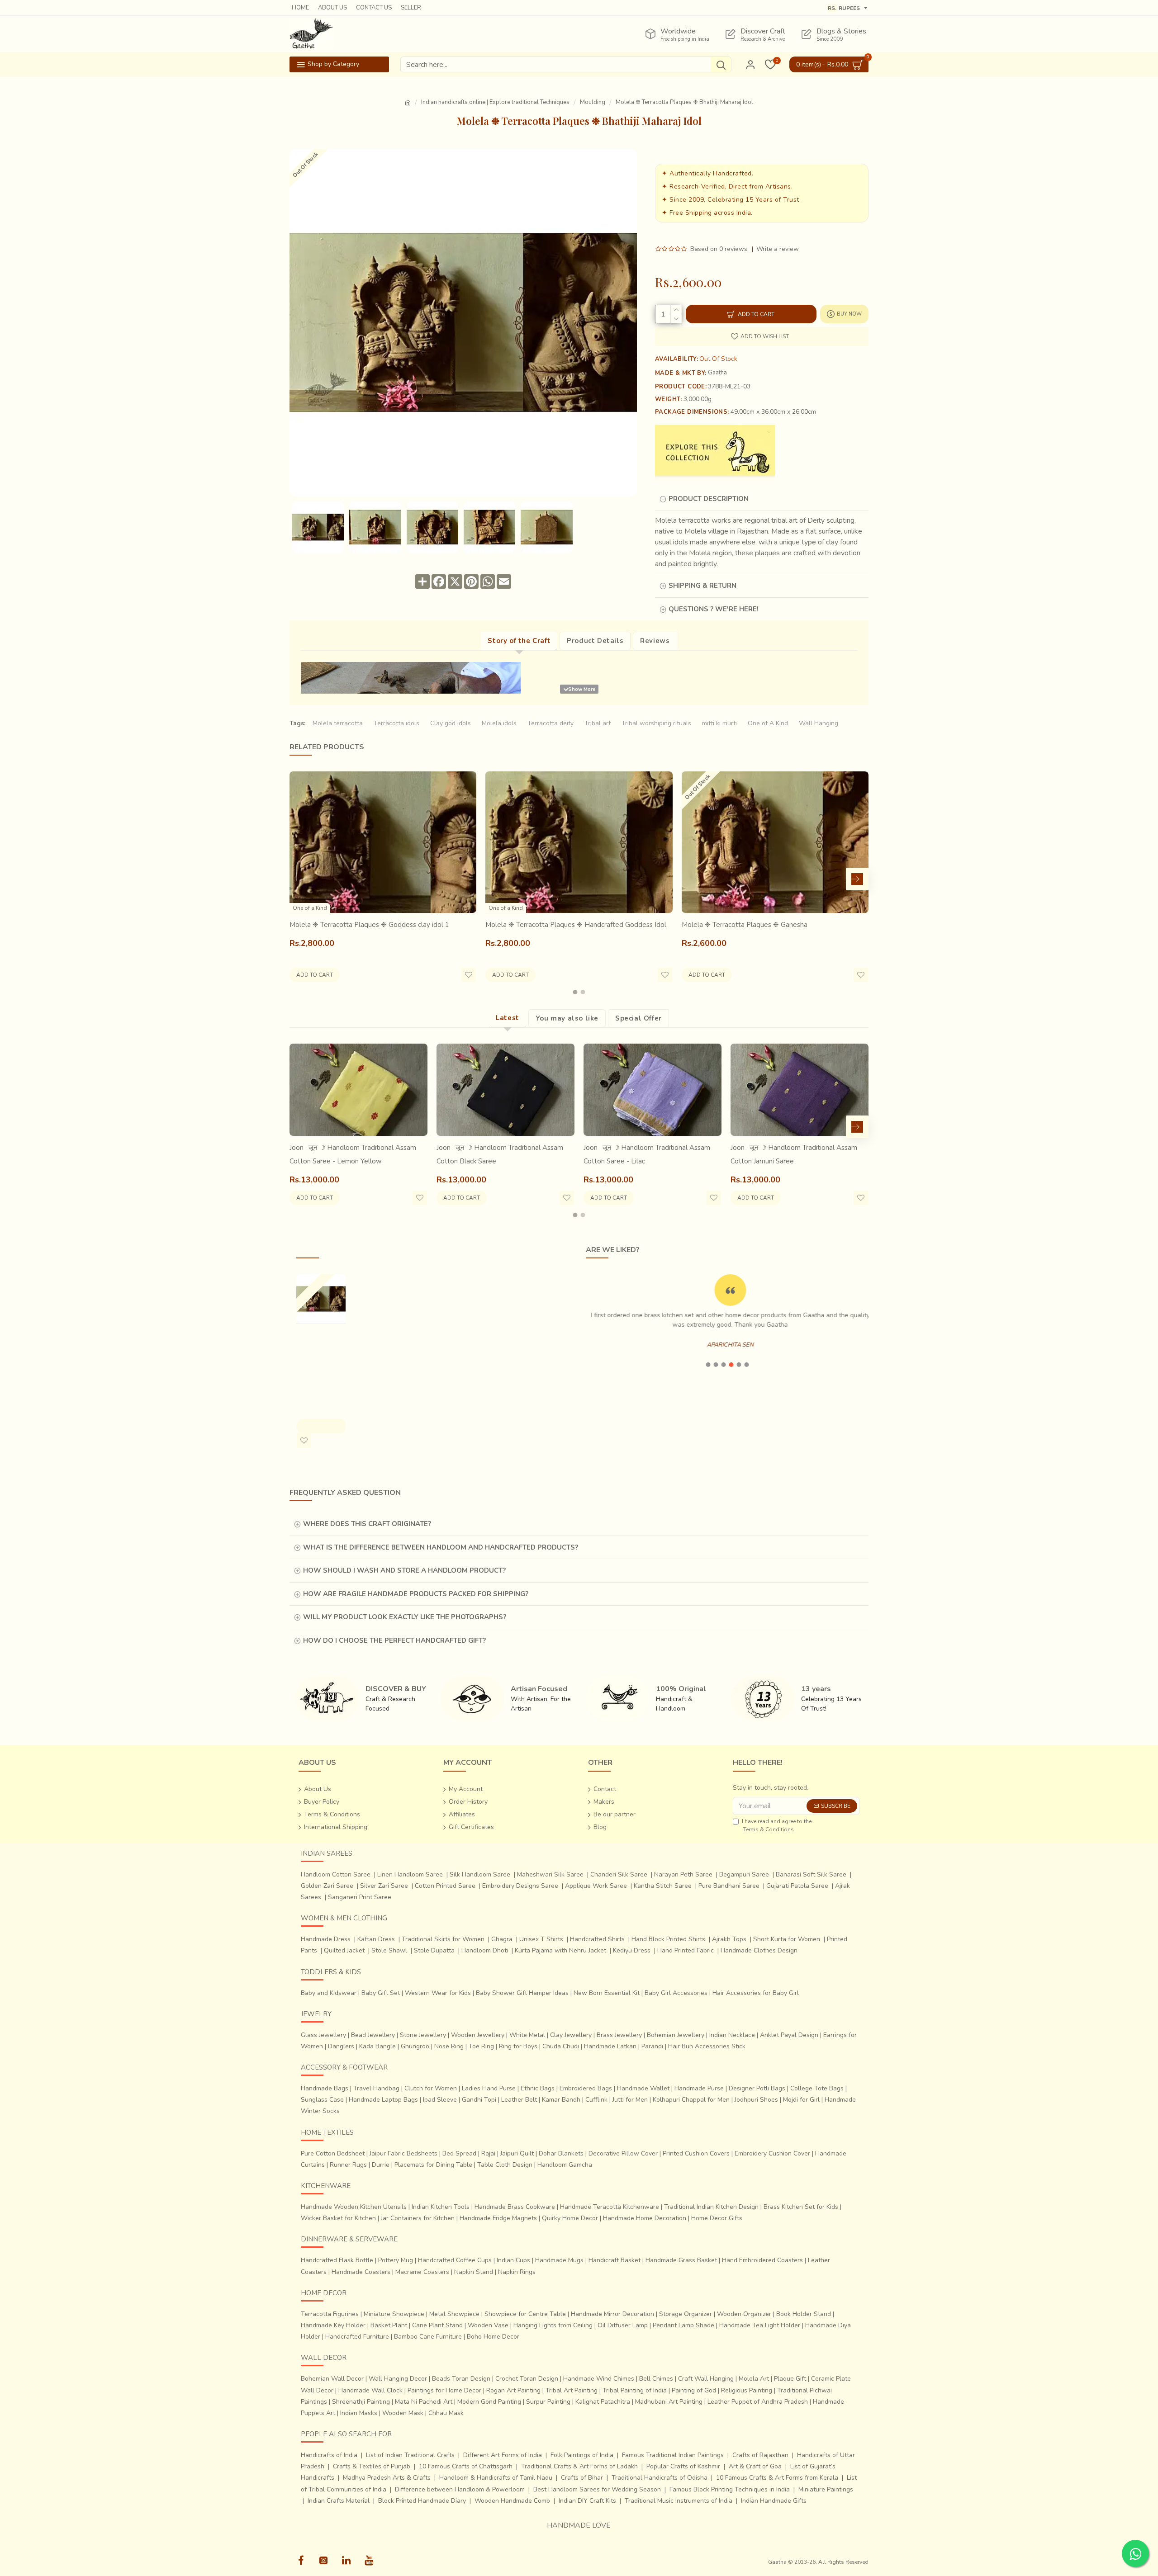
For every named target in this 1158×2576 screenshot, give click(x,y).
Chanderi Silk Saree (619, 1874)
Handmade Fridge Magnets (498, 2218)
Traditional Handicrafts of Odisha (660, 2478)
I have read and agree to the (777, 1825)
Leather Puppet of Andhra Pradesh (758, 2402)
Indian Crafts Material (339, 2501)
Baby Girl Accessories (676, 1993)
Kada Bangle (377, 2046)
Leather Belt (519, 2100)
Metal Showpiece (454, 2314)
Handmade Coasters (361, 2272)
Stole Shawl (389, 1950)
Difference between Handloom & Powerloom (460, 2489)
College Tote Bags (817, 2088)
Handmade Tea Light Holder (760, 2325)
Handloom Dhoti (485, 1950)
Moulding (593, 102)
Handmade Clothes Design (759, 1950)
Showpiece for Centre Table (525, 2314)
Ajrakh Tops (729, 1939)
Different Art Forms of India (503, 2455)
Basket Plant (389, 2325)
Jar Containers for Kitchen (418, 2218)
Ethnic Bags (538, 2088)
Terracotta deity (551, 723)
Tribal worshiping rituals (656, 723)
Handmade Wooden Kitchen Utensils (354, 2207)
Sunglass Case (322, 2100)
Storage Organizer (686, 2314)
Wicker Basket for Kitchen (338, 2218)
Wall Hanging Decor (398, 2379)
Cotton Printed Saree (445, 1886)
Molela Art (754, 2379)
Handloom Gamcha (565, 2165)
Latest (508, 1018)
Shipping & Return (702, 586)
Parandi (652, 2046)
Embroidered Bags (586, 2088)
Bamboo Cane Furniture (428, 2337)
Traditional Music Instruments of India (679, 2501)
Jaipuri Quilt (517, 2153)
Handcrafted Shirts (597, 1939)
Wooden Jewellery (478, 2035)
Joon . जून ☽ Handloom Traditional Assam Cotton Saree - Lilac (647, 1154)
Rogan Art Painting (513, 2390)
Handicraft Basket (615, 2260)
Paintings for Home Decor (444, 2390)
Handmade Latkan (610, 2046)
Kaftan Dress (376, 1939)
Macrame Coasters (422, 2272)
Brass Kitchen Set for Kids (801, 2207)
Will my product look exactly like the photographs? (405, 1617)
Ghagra (502, 1939)
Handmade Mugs (559, 2260)
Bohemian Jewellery (676, 2035)
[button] (301, 879)
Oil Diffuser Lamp (623, 2325)
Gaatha (717, 373)
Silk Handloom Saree (480, 1874)
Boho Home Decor (493, 2337)
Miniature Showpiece (394, 2314)
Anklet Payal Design (789, 2035)
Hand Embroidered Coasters (762, 2260)
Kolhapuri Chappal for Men (691, 2100)
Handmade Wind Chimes (599, 2379)
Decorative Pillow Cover (623, 2153)
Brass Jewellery (619, 2035)
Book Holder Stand (804, 2314)
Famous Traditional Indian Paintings (673, 2455)
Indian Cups (513, 2260)
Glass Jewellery (323, 2035)
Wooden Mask (403, 2413)
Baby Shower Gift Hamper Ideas (522, 1993)
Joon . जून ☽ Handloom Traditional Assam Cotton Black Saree (500, 1154)
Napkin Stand (474, 2272)
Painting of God (694, 2390)
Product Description (709, 499)
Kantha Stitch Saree (663, 1886)
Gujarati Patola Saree (797, 1886)
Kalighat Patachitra (603, 2402)
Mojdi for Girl (801, 2100)
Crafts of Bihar (582, 2478)
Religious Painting (747, 2390)
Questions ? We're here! (714, 609)
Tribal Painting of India (635, 2390)
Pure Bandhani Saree (729, 1886)
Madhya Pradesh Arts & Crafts (387, 2478)
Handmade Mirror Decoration (612, 2314)
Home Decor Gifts (717, 2218)
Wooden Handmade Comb (512, 2501)
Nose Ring (449, 2046)
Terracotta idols (396, 723)
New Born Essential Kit (607, 1993)
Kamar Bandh (561, 2100)
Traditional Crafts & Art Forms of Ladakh (579, 2466)
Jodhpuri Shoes (756, 2100)
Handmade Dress (326, 1939)
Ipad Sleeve (440, 2100)
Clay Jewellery (571, 2035)
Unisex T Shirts (541, 1939)
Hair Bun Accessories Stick (707, 2046)
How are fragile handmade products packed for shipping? (416, 1594)
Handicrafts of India (329, 2455)
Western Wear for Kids (438, 1993)
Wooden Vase (488, 2325)
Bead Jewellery (373, 2035)
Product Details (595, 641)
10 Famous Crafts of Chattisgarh (466, 2466)
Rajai (488, 2153)
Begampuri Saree (744, 1874)
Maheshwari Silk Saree (550, 1874)
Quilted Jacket (344, 1950)
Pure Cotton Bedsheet (333, 2153)
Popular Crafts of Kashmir (683, 2466)
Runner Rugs (348, 2165)
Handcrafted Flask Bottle (337, 2260)
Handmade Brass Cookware (515, 2207)
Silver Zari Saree (384, 1886)
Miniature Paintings (826, 2489)
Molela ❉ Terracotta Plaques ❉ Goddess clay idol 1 (369, 925)
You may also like (567, 1018)
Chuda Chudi (561, 2046)
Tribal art (598, 723)
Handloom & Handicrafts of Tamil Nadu (496, 2478)
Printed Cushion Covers (696, 2153)
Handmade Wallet (643, 2088)
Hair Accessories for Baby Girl (756, 1993)
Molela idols (499, 723)
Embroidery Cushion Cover (772, 2153)
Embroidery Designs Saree (520, 1886)
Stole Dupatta (434, 1950)
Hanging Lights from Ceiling (553, 2325)
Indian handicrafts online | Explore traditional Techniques (495, 102)
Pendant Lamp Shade (683, 2325)
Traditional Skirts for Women (443, 1939)
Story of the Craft (519, 641)
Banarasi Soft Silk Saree (811, 1874)
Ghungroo (415, 2046)
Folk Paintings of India (582, 2455)
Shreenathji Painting (361, 2402)
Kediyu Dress (632, 1950)
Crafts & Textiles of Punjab (372, 2466)
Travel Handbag (376, 2088)
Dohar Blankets (561, 2153)
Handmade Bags (325, 2088)
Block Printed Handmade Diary (422, 2501)
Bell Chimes (656, 2379)
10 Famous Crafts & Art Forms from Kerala (777, 2478)
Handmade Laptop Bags (383, 2100)
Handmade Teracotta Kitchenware (610, 2207)
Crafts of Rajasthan (760, 2455)
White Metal (527, 2035)
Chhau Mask (446, 2413)
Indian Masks (359, 2413)
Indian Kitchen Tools (441, 2207)
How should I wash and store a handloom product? (404, 1570)
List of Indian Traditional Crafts (410, 2455)
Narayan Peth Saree (683, 1874)
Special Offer (638, 1018)
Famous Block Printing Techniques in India (730, 2489)
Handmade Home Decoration (645, 2218)
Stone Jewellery (423, 2035)
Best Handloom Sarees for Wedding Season (597, 2489)
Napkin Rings (517, 2272)
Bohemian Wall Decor (332, 2379)
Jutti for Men (630, 2100)
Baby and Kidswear (329, 1993)
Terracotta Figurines (330, 2314)
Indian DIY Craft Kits (587, 2501)
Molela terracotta (338, 723)
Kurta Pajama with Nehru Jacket (560, 1950)
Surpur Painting (548, 2402)
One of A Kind (768, 723)
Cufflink (596, 2100)
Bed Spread (459, 2153)
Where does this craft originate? (367, 1524)
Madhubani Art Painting (669, 2402)
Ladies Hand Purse (489, 2088)
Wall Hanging (819, 723)
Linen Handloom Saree (410, 1874)
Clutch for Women (431, 2088)
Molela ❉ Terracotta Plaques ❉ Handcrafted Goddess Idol (576, 925)
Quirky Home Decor (570, 2218)
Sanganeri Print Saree (360, 1897)
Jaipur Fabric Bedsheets (403, 2153)
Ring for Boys (518, 2046)
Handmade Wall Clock (370, 2390)
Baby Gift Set (381, 1993)
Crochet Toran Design (527, 2379)
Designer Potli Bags (757, 2088)
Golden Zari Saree (327, 1886)
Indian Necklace (732, 2035)
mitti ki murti (719, 723)
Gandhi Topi (479, 2100)
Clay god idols (451, 723)
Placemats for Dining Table (433, 2165)
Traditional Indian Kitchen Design (711, 2207)
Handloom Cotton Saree (336, 1874)
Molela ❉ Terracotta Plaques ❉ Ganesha (745, 925)
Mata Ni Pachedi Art (424, 2402)
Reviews (655, 641)
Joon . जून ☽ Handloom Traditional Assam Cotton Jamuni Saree (794, 1154)
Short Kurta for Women (787, 1939)
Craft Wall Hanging (706, 2379)
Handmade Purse (699, 2088)
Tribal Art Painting (572, 2390)
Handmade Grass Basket (681, 2260)
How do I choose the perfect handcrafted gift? (394, 1640)
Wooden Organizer (744, 2314)
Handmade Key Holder (333, 2325)
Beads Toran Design (461, 2379)
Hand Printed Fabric (686, 1950)
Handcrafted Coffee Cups (455, 2260)
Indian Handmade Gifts (774, 2501)
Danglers (341, 2046)
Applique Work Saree (596, 1886)
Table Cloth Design (505, 2165)
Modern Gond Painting (489, 2402)
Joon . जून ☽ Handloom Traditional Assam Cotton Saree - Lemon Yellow (353, 1154)
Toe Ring (481, 2046)
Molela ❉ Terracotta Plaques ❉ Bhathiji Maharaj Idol (320, 1362)
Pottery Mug (396, 2260)
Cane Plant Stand (437, 2325)
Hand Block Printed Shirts (668, 1939)
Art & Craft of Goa (755, 2466)
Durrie (381, 2165)
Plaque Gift (790, 2379)
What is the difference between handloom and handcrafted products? (441, 1547)
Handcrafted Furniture (357, 2337)
